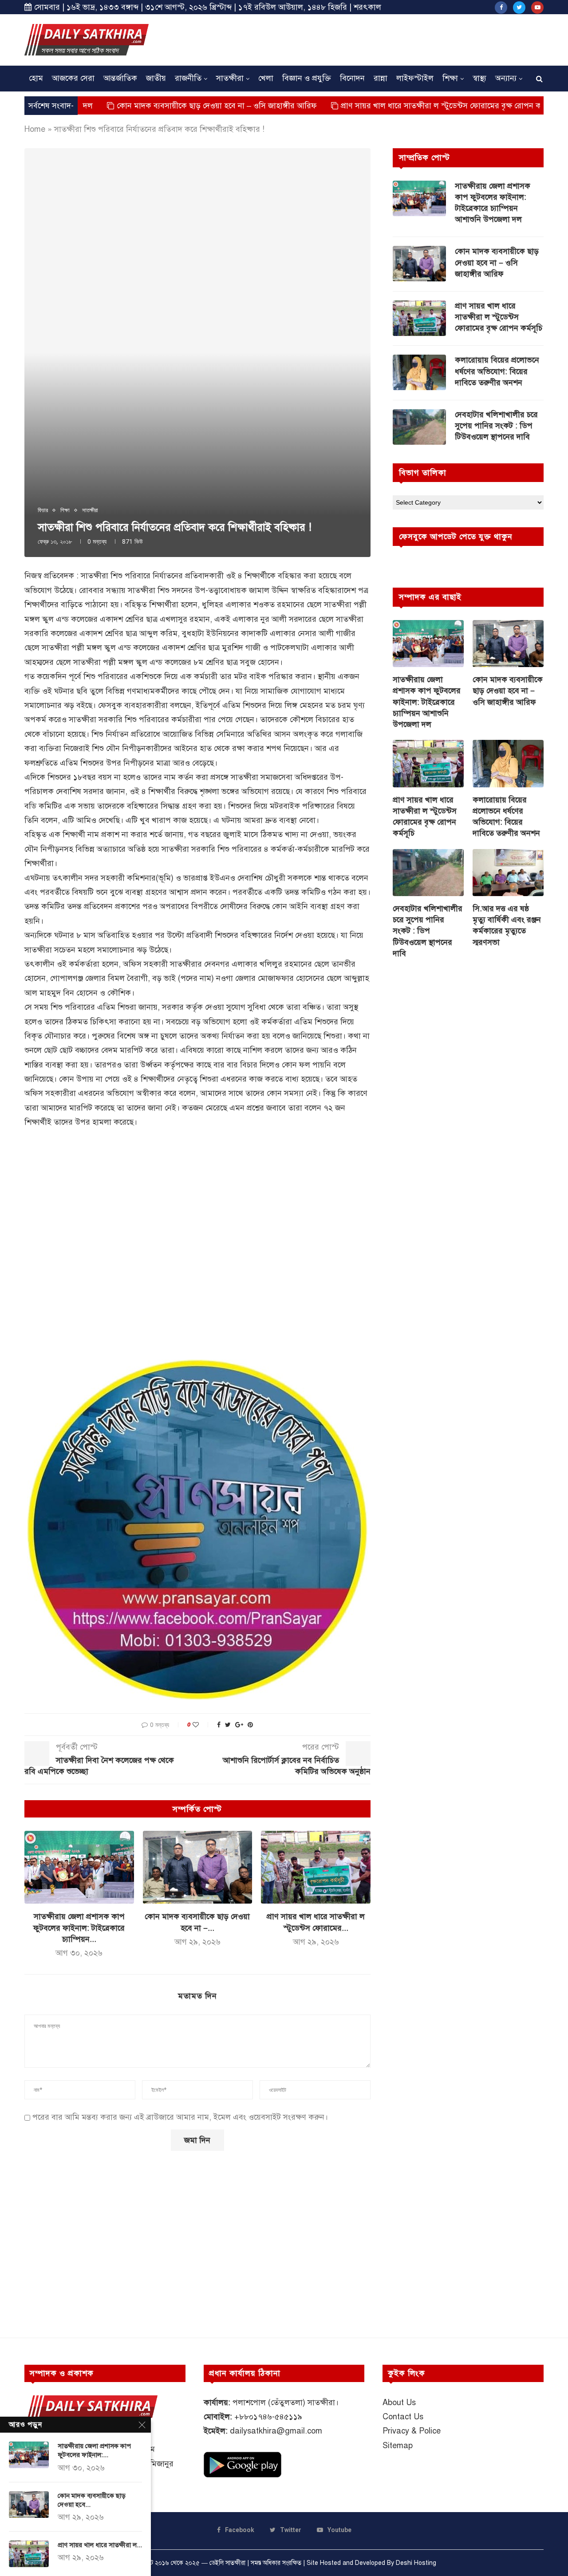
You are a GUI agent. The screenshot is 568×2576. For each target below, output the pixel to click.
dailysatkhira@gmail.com (276, 2431)
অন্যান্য (506, 78)
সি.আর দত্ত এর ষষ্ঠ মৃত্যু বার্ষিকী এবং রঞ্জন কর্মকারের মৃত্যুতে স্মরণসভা (507, 925)
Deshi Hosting (416, 2563)
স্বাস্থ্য (479, 78)
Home (35, 129)
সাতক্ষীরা (230, 78)
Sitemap (398, 2446)
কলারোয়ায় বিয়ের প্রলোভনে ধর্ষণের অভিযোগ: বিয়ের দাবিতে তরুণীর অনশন (497, 371)
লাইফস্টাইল (415, 78)
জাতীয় (156, 78)
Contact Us (403, 2417)
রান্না (381, 78)
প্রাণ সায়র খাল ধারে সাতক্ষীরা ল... (100, 2545)
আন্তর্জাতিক (120, 78)
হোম (36, 78)
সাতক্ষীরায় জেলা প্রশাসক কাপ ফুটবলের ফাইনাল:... (94, 2450)
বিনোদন (352, 78)
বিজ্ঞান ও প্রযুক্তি (307, 78)
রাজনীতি (188, 78)
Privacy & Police (412, 2431)
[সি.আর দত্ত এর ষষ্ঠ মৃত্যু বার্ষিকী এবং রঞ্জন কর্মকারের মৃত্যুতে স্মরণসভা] (508, 873)
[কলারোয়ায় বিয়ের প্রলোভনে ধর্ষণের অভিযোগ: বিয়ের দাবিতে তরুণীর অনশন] (419, 372)
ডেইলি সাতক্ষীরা (227, 2563)
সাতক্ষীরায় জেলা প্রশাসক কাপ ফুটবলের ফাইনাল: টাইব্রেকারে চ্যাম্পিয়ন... (79, 1928)
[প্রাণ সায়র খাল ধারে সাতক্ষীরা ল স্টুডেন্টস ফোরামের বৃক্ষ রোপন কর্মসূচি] (316, 1867)
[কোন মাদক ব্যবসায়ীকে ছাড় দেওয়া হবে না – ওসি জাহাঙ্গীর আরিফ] (198, 1867)
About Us (399, 2402)
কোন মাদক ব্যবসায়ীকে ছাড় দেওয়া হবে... (92, 2500)
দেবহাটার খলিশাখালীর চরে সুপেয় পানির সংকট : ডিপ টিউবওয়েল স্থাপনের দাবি (496, 426)
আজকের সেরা (73, 78)
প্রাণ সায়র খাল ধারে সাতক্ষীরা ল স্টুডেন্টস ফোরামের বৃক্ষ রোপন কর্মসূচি (380, 106)
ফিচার (43, 510)
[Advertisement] (382, 39)
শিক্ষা (450, 78)
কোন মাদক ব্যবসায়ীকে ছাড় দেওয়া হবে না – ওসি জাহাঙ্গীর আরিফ (148, 106)
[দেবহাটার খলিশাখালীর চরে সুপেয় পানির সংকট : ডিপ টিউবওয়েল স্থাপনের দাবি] (419, 427)
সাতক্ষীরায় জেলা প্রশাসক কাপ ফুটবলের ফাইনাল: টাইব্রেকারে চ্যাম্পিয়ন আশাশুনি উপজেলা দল (493, 203)
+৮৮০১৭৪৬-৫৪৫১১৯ (268, 2417)
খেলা (266, 78)
